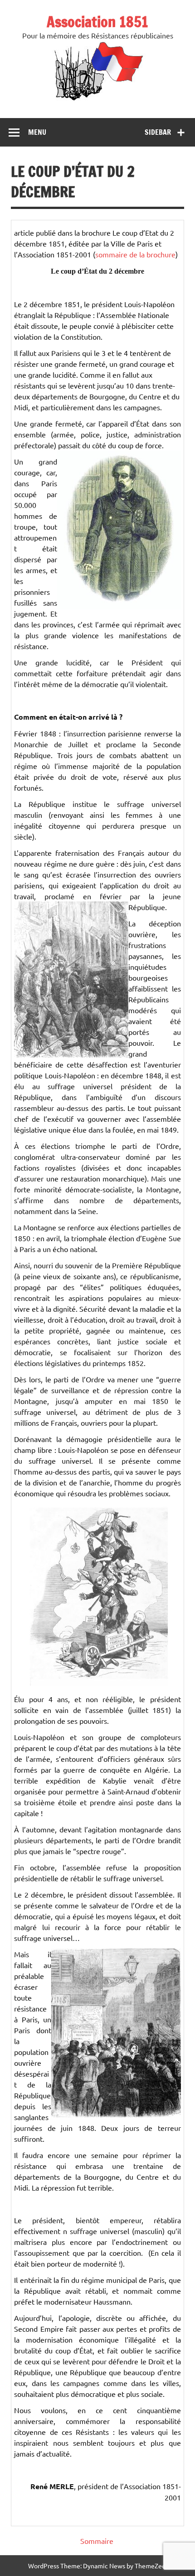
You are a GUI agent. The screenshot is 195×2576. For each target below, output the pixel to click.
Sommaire (97, 2541)
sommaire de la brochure (135, 254)
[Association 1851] (98, 100)
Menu (37, 132)
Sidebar (158, 132)
